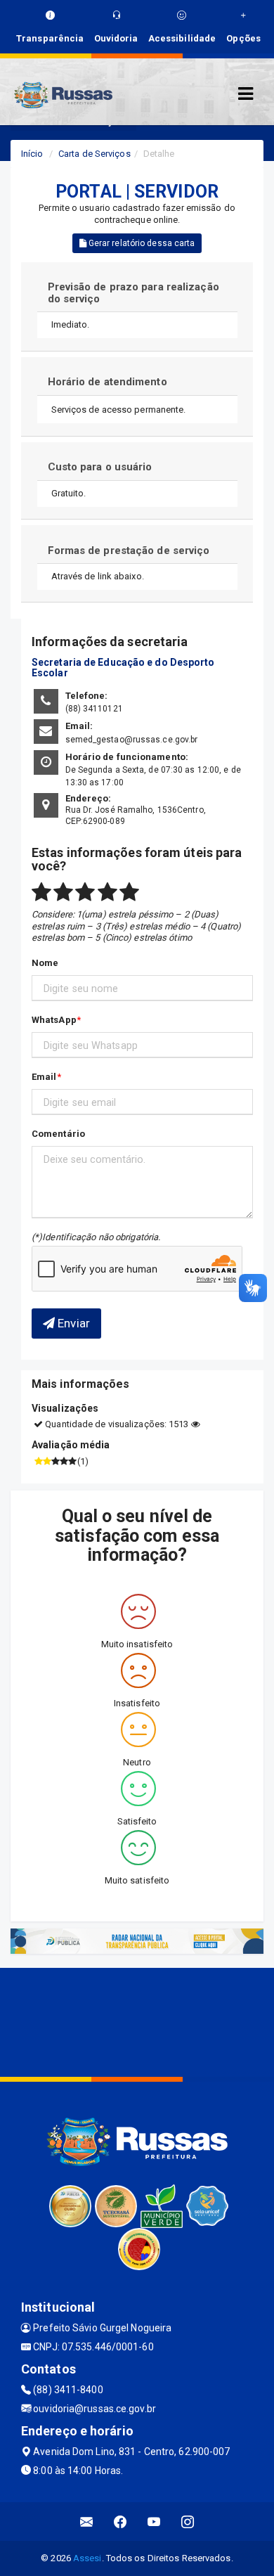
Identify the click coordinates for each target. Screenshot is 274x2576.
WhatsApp (54, 1020)
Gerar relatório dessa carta (141, 243)
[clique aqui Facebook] (120, 2522)
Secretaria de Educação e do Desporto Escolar (123, 668)
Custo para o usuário (100, 467)
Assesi (87, 2558)
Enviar (72, 1323)
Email (44, 1077)
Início (32, 154)
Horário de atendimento (107, 382)
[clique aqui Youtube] (154, 2522)
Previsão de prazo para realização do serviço (133, 293)
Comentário (58, 1134)
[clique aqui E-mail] (87, 2522)
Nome (45, 963)
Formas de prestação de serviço (129, 550)
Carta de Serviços (94, 154)
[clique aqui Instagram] (188, 2522)
